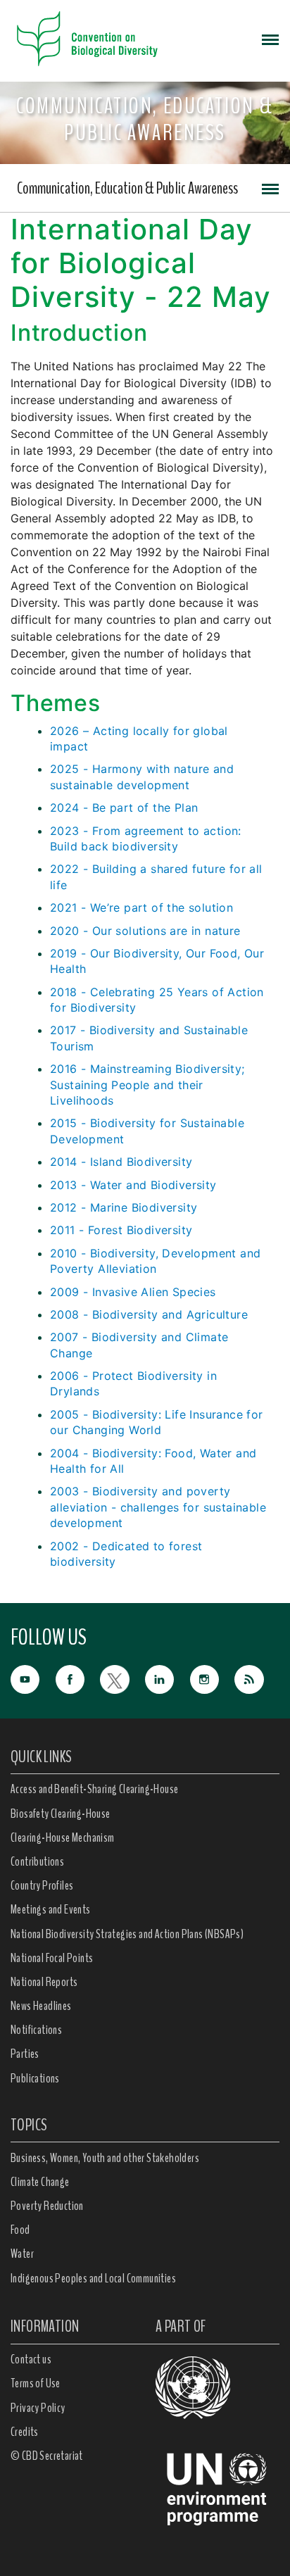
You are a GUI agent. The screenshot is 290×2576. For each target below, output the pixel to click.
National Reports (44, 1982)
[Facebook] (78, 1678)
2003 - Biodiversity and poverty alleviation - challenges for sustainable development (158, 1507)
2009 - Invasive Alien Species (133, 1292)
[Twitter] (122, 1678)
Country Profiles (42, 1885)
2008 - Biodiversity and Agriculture (149, 1314)
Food (20, 2230)
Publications (35, 2078)
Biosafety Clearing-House (61, 1814)
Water (22, 2254)
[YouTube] (33, 1678)
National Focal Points (52, 1958)
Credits (25, 2432)
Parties (25, 2054)
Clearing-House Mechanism (63, 1837)
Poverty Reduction (47, 2206)
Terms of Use (36, 2383)
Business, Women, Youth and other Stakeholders (105, 2158)
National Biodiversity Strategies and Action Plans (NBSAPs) (127, 1934)
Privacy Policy (38, 2408)
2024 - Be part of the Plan (124, 808)
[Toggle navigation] (270, 39)
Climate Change (40, 2182)
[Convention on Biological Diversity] (87, 39)
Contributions (37, 1861)
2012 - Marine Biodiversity (124, 1207)
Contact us (31, 2359)
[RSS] (257, 1680)
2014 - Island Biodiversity (121, 1162)
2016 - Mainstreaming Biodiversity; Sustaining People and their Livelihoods (147, 1085)
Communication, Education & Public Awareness (127, 188)
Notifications (36, 2030)
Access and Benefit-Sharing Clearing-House (94, 1789)
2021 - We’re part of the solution (141, 907)
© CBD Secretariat (47, 2456)
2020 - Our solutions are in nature (145, 931)
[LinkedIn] (168, 1678)
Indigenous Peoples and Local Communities (93, 2278)
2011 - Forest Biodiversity (121, 1230)
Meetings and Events (51, 1909)
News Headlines (41, 2006)
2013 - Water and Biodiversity (133, 1185)
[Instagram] (213, 1678)
